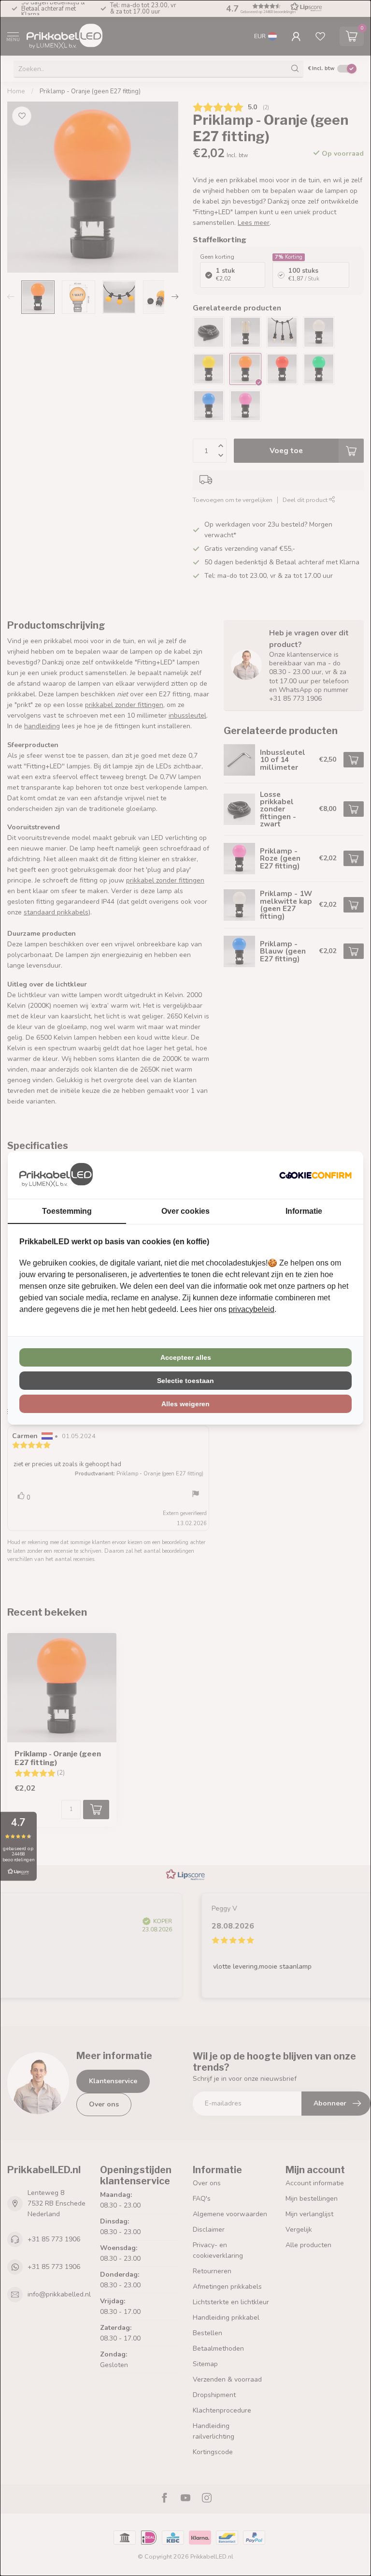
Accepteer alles (186, 1357)
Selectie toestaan (185, 1381)
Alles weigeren (185, 1404)
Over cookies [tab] (185, 1211)
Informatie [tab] (304, 1211)
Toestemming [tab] (67, 1211)
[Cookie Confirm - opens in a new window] (315, 1175)
